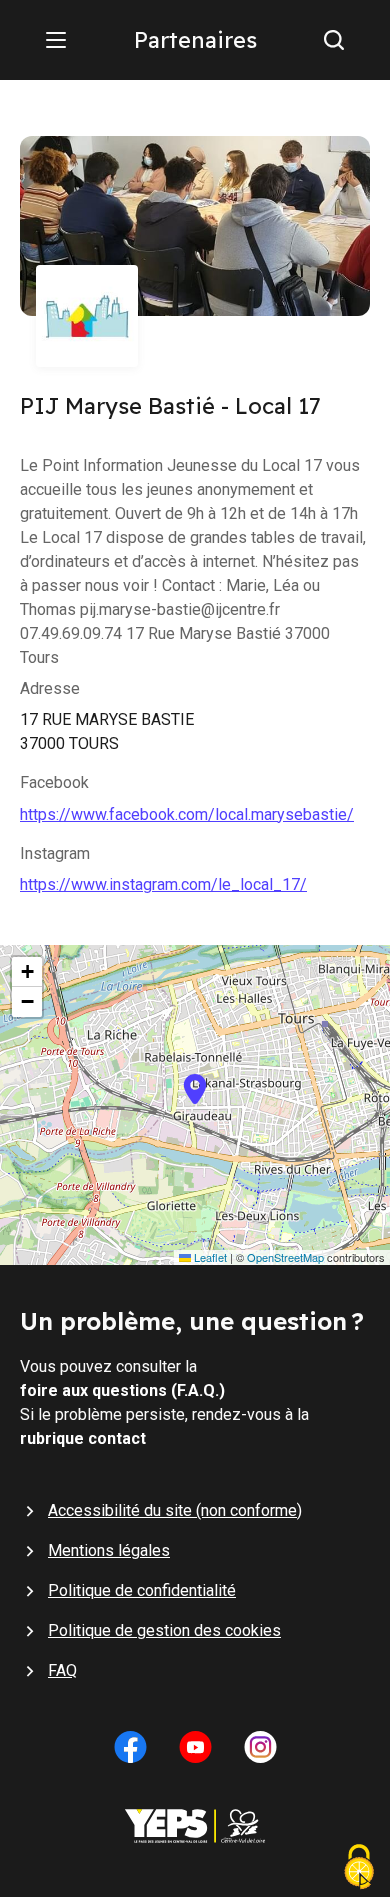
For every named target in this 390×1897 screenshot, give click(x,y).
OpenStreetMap (285, 1257)
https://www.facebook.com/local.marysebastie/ (187, 814)
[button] (195, 1105)
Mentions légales (109, 1550)
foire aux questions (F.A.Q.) (122, 1390)
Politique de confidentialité (142, 1590)
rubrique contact (83, 1438)
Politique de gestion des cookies (164, 1630)
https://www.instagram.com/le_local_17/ (163, 884)
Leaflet (209, 1257)
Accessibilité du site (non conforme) (175, 1510)
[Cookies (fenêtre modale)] (359, 1869)
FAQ (62, 1670)
